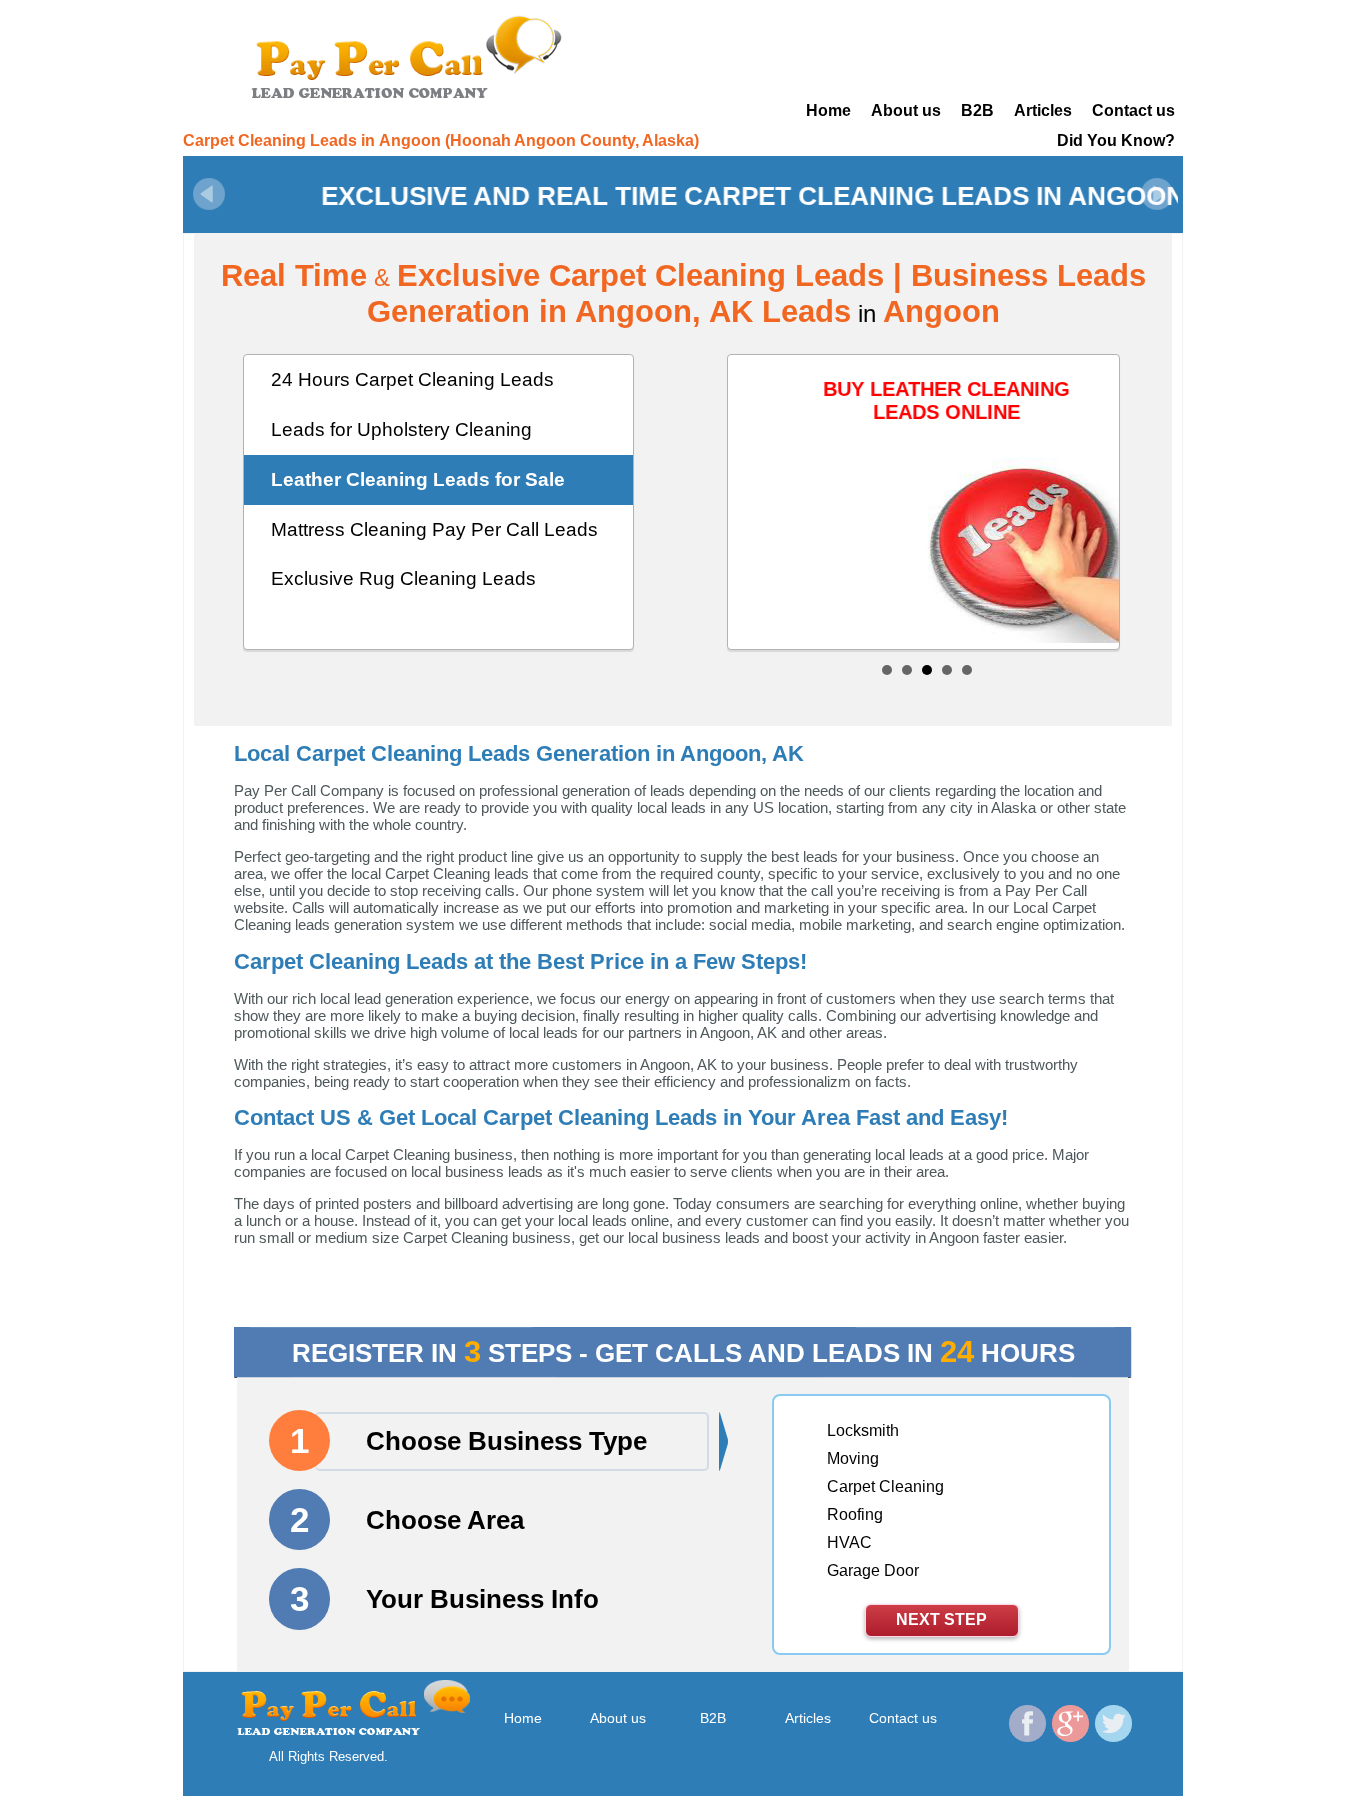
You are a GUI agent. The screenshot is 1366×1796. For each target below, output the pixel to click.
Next (1157, 194)
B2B (977, 110)
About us (906, 110)
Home (828, 110)
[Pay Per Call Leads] (413, 55)
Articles (1043, 110)
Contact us (1133, 110)
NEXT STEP (941, 1619)
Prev (209, 194)
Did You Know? (1116, 140)
